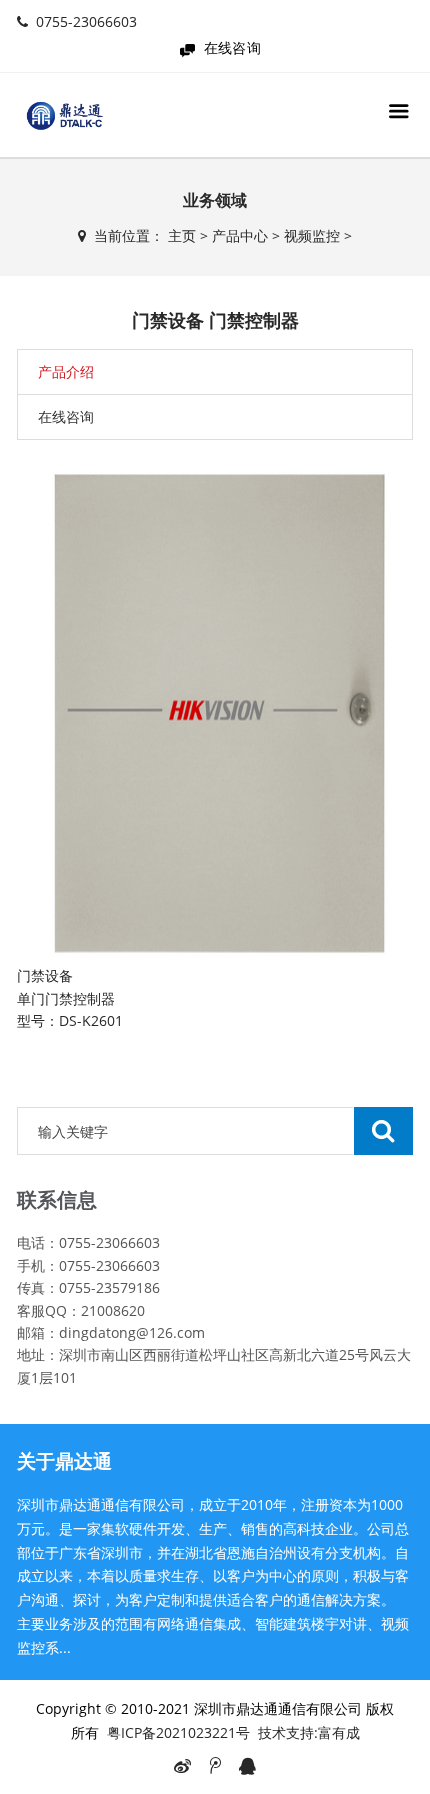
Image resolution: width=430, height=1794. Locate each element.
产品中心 (240, 235)
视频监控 (312, 235)
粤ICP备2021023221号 (178, 1732)
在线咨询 (233, 47)
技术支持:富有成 (309, 1732)
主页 (182, 235)
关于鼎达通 (64, 1461)
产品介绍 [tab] (66, 371)
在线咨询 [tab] (66, 416)
